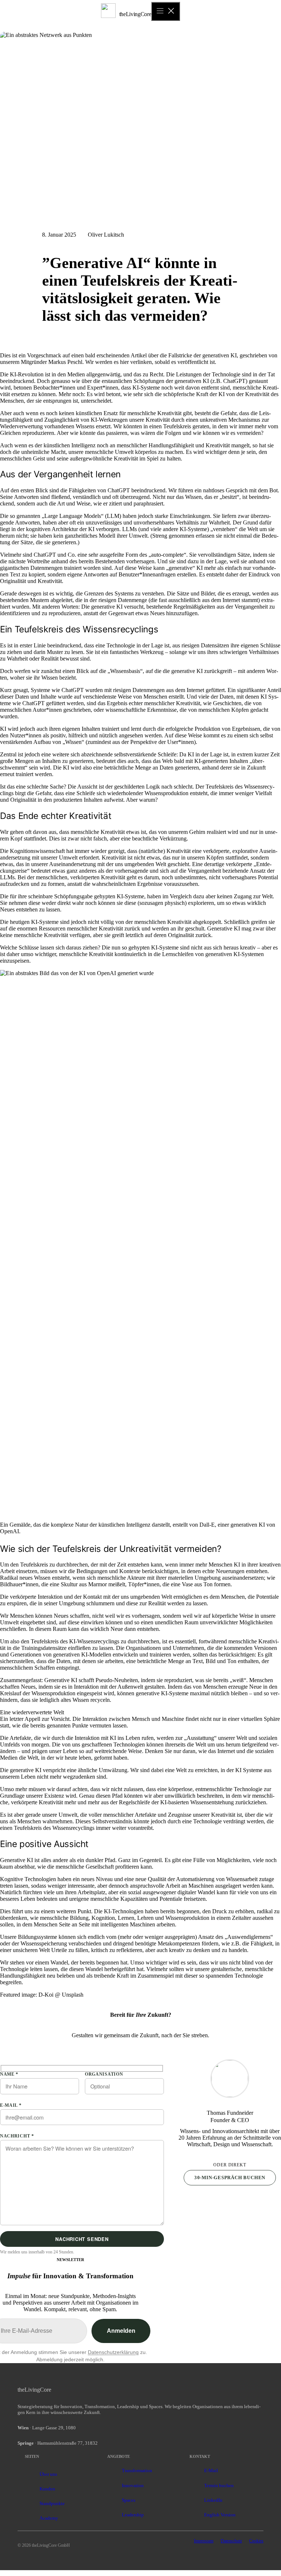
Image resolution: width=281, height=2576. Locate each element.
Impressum (204, 2541)
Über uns (48, 2474)
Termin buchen (219, 2485)
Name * (9, 2074)
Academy (49, 2518)
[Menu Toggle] (166, 11)
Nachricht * (17, 2136)
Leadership (133, 2515)
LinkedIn (213, 2500)
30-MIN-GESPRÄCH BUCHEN (230, 2178)
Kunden (47, 2489)
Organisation (104, 2074)
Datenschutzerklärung (113, 2352)
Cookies (256, 2541)
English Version (220, 2515)
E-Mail (211, 2470)
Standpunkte (52, 2503)
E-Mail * (11, 2105)
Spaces (129, 2500)
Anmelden (121, 2331)
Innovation (133, 2485)
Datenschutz (231, 2541)
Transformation (137, 2470)
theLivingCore (135, 14)
